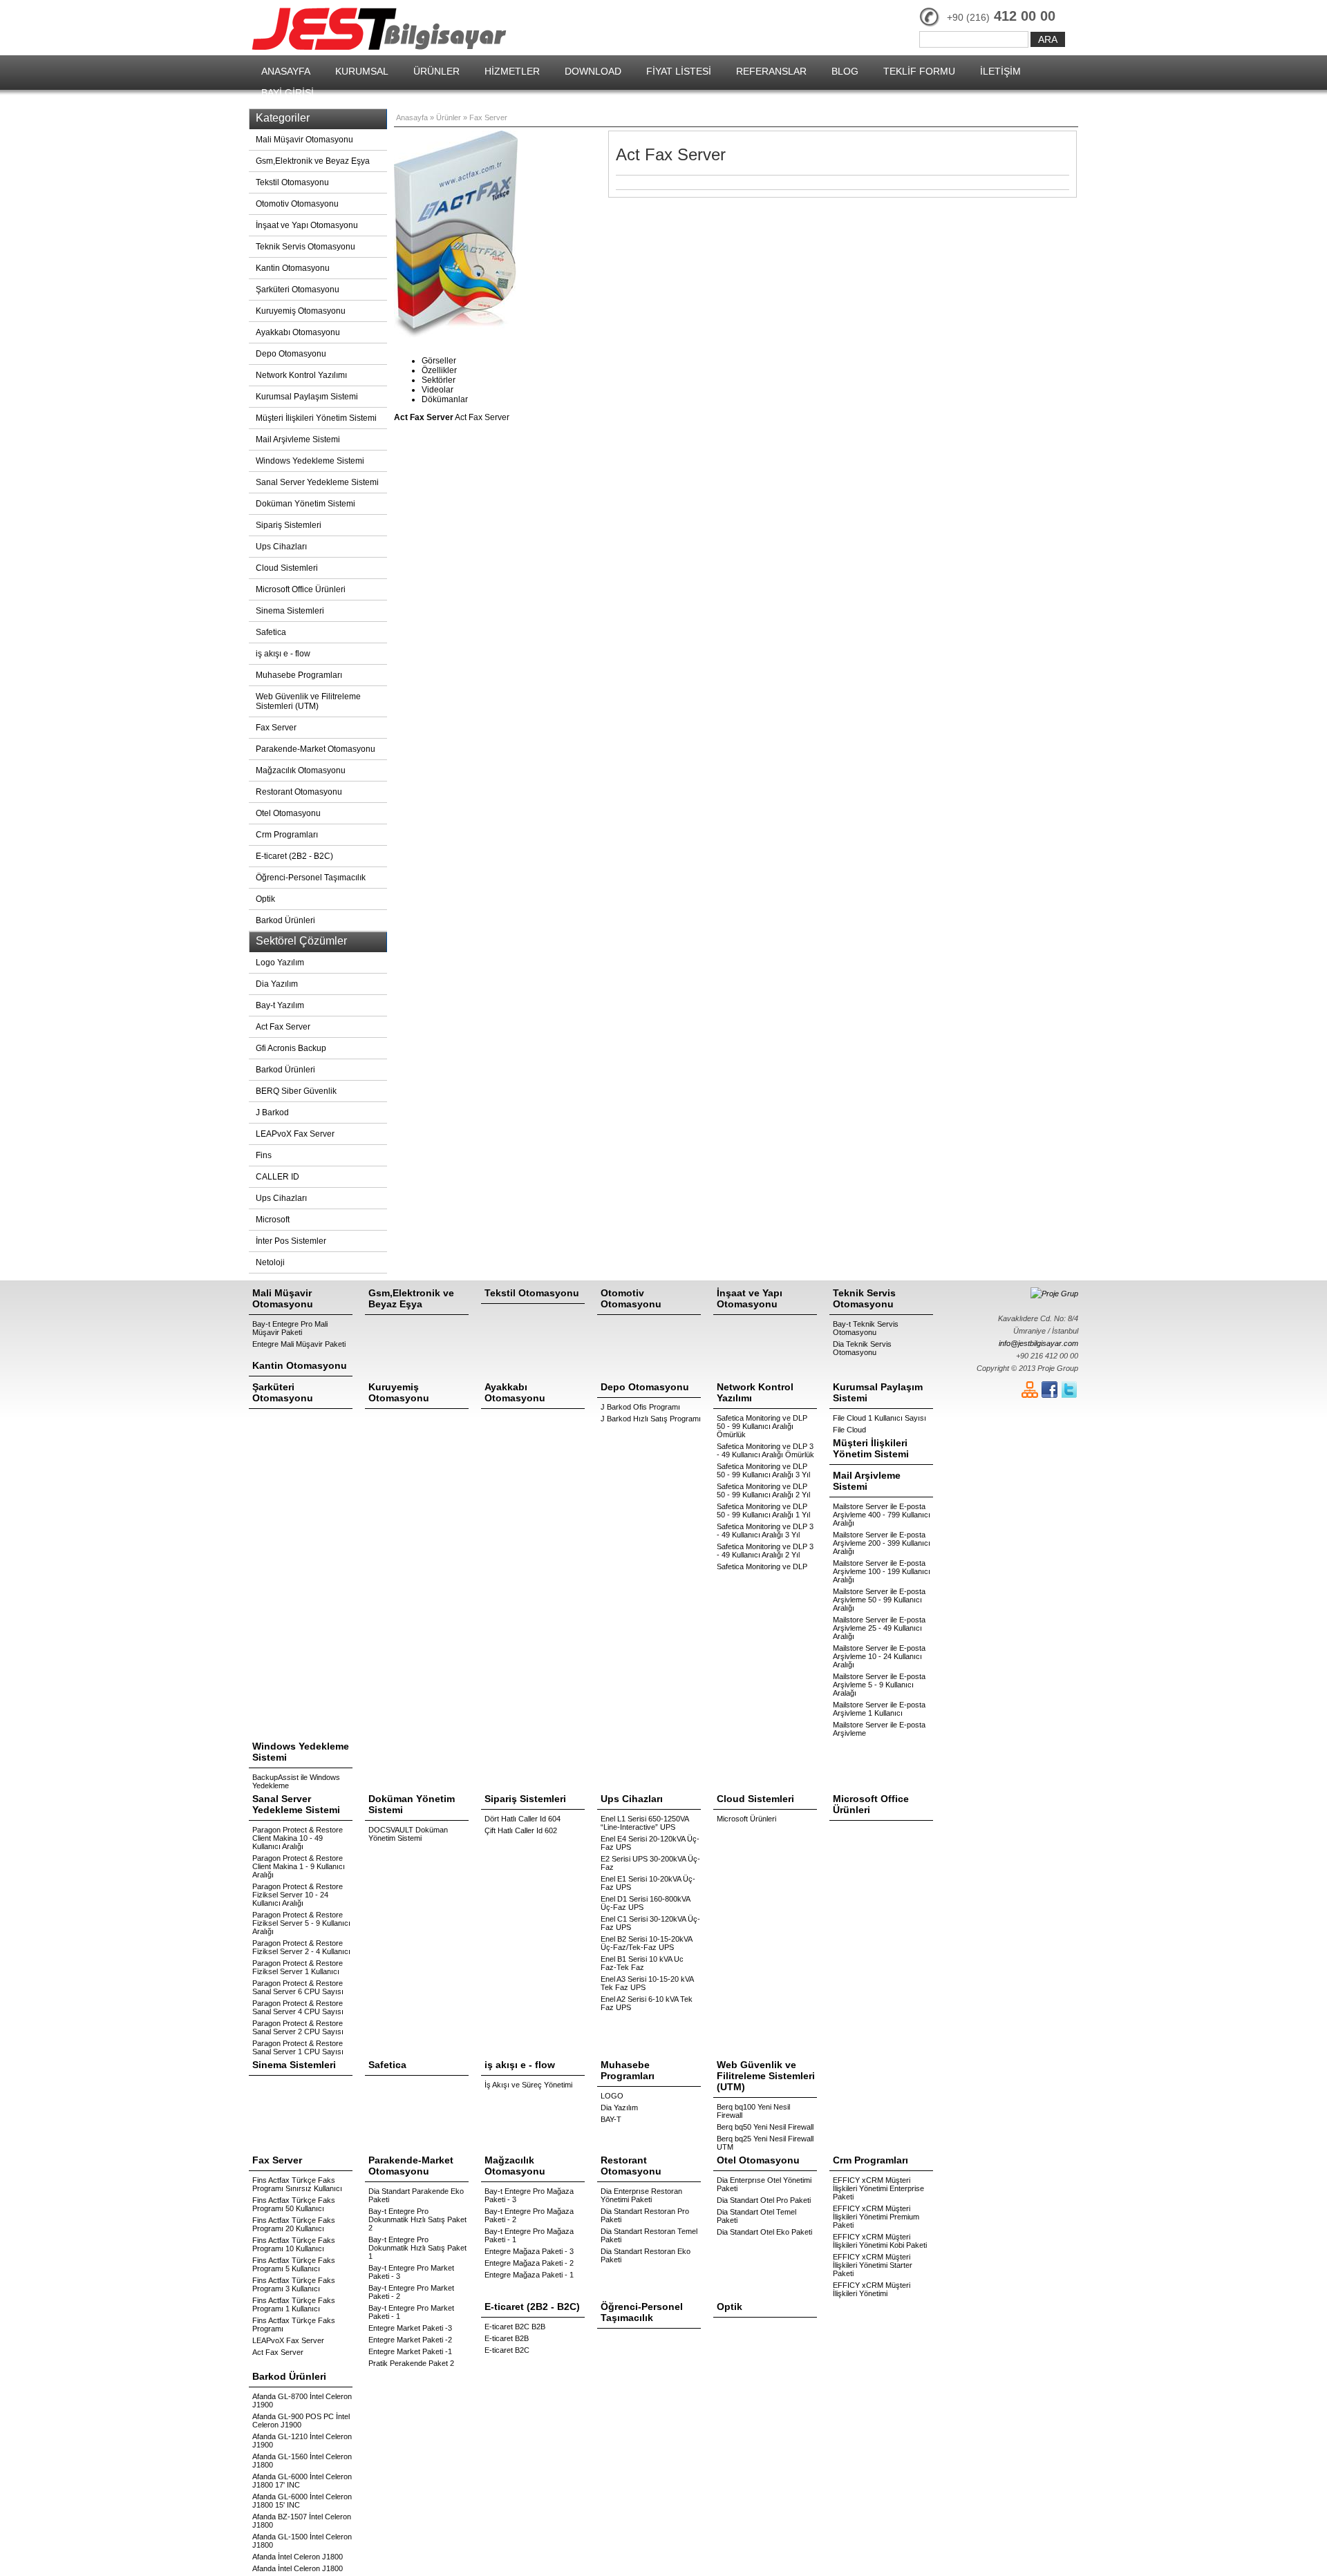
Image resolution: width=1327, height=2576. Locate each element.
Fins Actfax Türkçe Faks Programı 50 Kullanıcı (294, 2204)
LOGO (612, 2096)
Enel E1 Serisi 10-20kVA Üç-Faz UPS (648, 1883)
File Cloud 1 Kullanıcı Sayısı (879, 1418)
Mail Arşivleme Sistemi (298, 439)
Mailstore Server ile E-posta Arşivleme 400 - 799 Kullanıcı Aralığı (882, 1515)
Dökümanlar (445, 399)
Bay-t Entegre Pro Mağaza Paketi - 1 (529, 2235)
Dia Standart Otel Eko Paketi (764, 2232)
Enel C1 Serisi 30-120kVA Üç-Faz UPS (650, 1923)
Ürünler (449, 117)
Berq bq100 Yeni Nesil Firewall (753, 2111)
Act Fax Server (283, 1027)
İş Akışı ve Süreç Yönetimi (528, 2085)
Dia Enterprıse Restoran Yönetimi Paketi (641, 2195)
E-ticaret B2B (507, 2338)
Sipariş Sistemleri (289, 525)
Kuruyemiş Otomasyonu (301, 311)
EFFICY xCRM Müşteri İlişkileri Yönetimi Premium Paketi (876, 2217)
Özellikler (439, 370)
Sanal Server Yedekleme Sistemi (317, 482)
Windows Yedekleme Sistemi (310, 461)
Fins (264, 1155)
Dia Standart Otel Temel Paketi (756, 2216)
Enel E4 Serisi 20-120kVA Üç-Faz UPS (650, 1843)
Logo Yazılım (280, 963)
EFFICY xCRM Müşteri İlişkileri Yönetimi (872, 2289)
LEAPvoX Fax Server (295, 1134)
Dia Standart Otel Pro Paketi (764, 2200)
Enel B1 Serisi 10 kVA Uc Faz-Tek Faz (642, 1963)
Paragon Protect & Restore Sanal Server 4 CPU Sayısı (298, 2007)
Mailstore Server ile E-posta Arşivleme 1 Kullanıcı (879, 1709)
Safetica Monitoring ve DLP (762, 1566)
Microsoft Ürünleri (746, 1819)
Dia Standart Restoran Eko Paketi (646, 2255)
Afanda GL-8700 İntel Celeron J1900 (302, 2400)
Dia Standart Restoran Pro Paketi (645, 2215)
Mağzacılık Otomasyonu (301, 770)
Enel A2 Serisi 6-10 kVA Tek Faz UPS (647, 2003)
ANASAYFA (286, 71)
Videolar (437, 390)
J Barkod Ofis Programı (640, 1407)
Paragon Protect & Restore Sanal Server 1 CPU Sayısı (298, 2047)
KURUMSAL (362, 71)
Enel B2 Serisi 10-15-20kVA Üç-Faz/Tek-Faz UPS (646, 1943)
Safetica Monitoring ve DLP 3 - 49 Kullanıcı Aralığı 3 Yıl (765, 1531)
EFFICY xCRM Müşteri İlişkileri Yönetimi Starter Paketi (873, 2265)
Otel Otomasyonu (288, 813)
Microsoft (273, 1220)
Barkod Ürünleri (285, 920)
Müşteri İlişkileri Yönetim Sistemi (316, 418)
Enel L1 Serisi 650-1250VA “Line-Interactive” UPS (644, 1823)
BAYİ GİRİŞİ (288, 93)
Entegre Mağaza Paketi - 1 (529, 2275)
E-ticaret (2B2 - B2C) (294, 856)
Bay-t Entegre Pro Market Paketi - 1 (411, 2312)
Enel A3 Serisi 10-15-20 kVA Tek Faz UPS (647, 1983)
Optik (265, 899)
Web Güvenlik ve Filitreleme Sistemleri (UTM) (308, 701)
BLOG (845, 71)
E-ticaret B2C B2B (515, 2327)
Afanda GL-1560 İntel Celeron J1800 (302, 2461)
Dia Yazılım (277, 984)
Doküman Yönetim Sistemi (305, 504)
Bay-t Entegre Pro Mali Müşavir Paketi (290, 1328)
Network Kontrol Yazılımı (301, 375)
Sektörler (439, 380)
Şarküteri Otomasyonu (298, 290)
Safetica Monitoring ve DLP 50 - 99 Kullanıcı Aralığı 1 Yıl (763, 1510)
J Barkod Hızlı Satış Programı (651, 1419)
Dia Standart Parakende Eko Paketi (416, 2195)
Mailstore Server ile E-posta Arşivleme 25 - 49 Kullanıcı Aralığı (879, 1628)
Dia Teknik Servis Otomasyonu (862, 1348)
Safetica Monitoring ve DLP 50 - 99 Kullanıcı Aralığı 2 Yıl (763, 1490)
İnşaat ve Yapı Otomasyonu (307, 225)
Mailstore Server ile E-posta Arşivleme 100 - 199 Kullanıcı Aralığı (882, 1571)
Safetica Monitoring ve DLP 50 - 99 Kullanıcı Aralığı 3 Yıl (763, 1470)
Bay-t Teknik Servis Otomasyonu (866, 1328)
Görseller (439, 361)
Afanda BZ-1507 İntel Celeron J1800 (302, 2521)
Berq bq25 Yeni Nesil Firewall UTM (765, 2143)
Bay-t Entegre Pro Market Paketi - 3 (411, 2272)
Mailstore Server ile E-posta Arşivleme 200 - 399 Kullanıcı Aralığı (882, 1543)
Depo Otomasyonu (291, 354)
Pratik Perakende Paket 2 (411, 2363)
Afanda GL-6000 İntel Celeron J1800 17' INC (302, 2481)
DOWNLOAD (593, 71)
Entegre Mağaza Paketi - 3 (529, 2251)
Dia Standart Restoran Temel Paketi (649, 2235)
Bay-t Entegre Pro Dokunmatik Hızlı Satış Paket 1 (417, 2248)
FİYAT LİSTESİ (679, 71)
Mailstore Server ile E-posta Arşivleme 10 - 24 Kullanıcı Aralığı (879, 1656)
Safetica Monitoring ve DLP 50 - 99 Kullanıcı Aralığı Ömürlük (762, 1426)
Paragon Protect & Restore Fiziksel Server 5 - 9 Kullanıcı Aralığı (301, 1923)
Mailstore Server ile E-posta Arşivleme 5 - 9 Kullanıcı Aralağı (879, 1685)
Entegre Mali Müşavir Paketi (299, 1344)
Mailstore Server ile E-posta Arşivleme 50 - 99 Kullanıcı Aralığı (879, 1600)
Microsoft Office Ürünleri (301, 589)
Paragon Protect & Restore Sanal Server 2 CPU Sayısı (298, 2027)
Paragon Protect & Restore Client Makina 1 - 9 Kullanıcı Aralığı (299, 1866)
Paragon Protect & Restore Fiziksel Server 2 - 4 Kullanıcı (301, 1947)
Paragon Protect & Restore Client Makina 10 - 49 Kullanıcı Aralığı (298, 1838)
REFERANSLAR (771, 71)
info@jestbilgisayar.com (1038, 1343)
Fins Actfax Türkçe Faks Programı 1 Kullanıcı (294, 2304)
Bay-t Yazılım (280, 1005)
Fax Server (276, 728)
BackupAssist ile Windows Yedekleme (296, 1781)
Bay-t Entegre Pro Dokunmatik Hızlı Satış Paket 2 (417, 2219)
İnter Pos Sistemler (291, 1241)
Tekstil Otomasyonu (292, 182)
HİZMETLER (512, 71)
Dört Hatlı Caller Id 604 (523, 1819)
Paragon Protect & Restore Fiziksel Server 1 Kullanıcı (298, 1967)
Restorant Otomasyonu (299, 792)
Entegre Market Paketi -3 (410, 2328)
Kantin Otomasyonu (293, 268)
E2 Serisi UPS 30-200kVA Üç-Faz (650, 1863)
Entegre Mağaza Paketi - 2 (529, 2263)
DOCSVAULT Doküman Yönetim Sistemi (408, 1834)
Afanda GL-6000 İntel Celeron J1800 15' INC (302, 2501)
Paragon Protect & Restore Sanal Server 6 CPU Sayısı (298, 1987)
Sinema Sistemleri (290, 611)
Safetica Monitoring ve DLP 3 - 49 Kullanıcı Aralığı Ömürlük (765, 1450)
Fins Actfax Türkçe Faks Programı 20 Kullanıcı (294, 2224)
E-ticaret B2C (507, 2350)
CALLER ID (277, 1177)
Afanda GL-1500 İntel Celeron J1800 (302, 2541)
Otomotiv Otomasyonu (297, 204)
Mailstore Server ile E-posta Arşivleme (879, 1729)
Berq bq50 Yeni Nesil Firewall (765, 2127)
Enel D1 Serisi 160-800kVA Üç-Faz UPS (645, 1903)
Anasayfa (412, 117)
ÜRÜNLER (436, 71)
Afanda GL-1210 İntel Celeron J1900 (302, 2441)
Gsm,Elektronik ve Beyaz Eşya (313, 161)
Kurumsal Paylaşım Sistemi (307, 397)
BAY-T (611, 2119)
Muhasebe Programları (299, 675)
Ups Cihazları (281, 547)
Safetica (271, 632)
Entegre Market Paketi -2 (410, 2340)
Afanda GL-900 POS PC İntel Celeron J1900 (301, 2421)
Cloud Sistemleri (287, 568)
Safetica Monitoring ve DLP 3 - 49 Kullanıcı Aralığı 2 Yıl (765, 1551)
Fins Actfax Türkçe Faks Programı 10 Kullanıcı (294, 2244)
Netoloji (270, 1262)
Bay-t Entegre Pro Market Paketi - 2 (411, 2292)
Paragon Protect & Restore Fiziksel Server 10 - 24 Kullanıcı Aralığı (298, 1895)
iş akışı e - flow (283, 654)
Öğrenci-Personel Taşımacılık (311, 878)
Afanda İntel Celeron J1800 (298, 2557)
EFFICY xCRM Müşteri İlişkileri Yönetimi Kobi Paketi (880, 2241)
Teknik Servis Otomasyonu (305, 247)
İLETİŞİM (1000, 71)
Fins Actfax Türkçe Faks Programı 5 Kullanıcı (294, 2264)
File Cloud (849, 1430)
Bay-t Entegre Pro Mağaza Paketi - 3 (529, 2195)
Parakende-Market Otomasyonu (316, 749)
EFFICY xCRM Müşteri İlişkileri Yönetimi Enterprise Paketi (878, 2188)
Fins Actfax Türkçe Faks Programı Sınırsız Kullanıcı (297, 2184)
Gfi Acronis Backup (291, 1048)
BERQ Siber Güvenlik (296, 1091)
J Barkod (272, 1112)
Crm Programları (287, 835)
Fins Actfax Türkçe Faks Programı (294, 2324)
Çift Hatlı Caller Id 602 (521, 1830)
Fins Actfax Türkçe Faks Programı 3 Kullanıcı (294, 2284)
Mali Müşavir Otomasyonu (304, 140)
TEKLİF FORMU (919, 71)
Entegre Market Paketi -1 (410, 2351)
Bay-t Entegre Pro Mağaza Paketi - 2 (529, 2215)
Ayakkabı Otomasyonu (298, 332)
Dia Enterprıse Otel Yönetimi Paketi (764, 2184)
